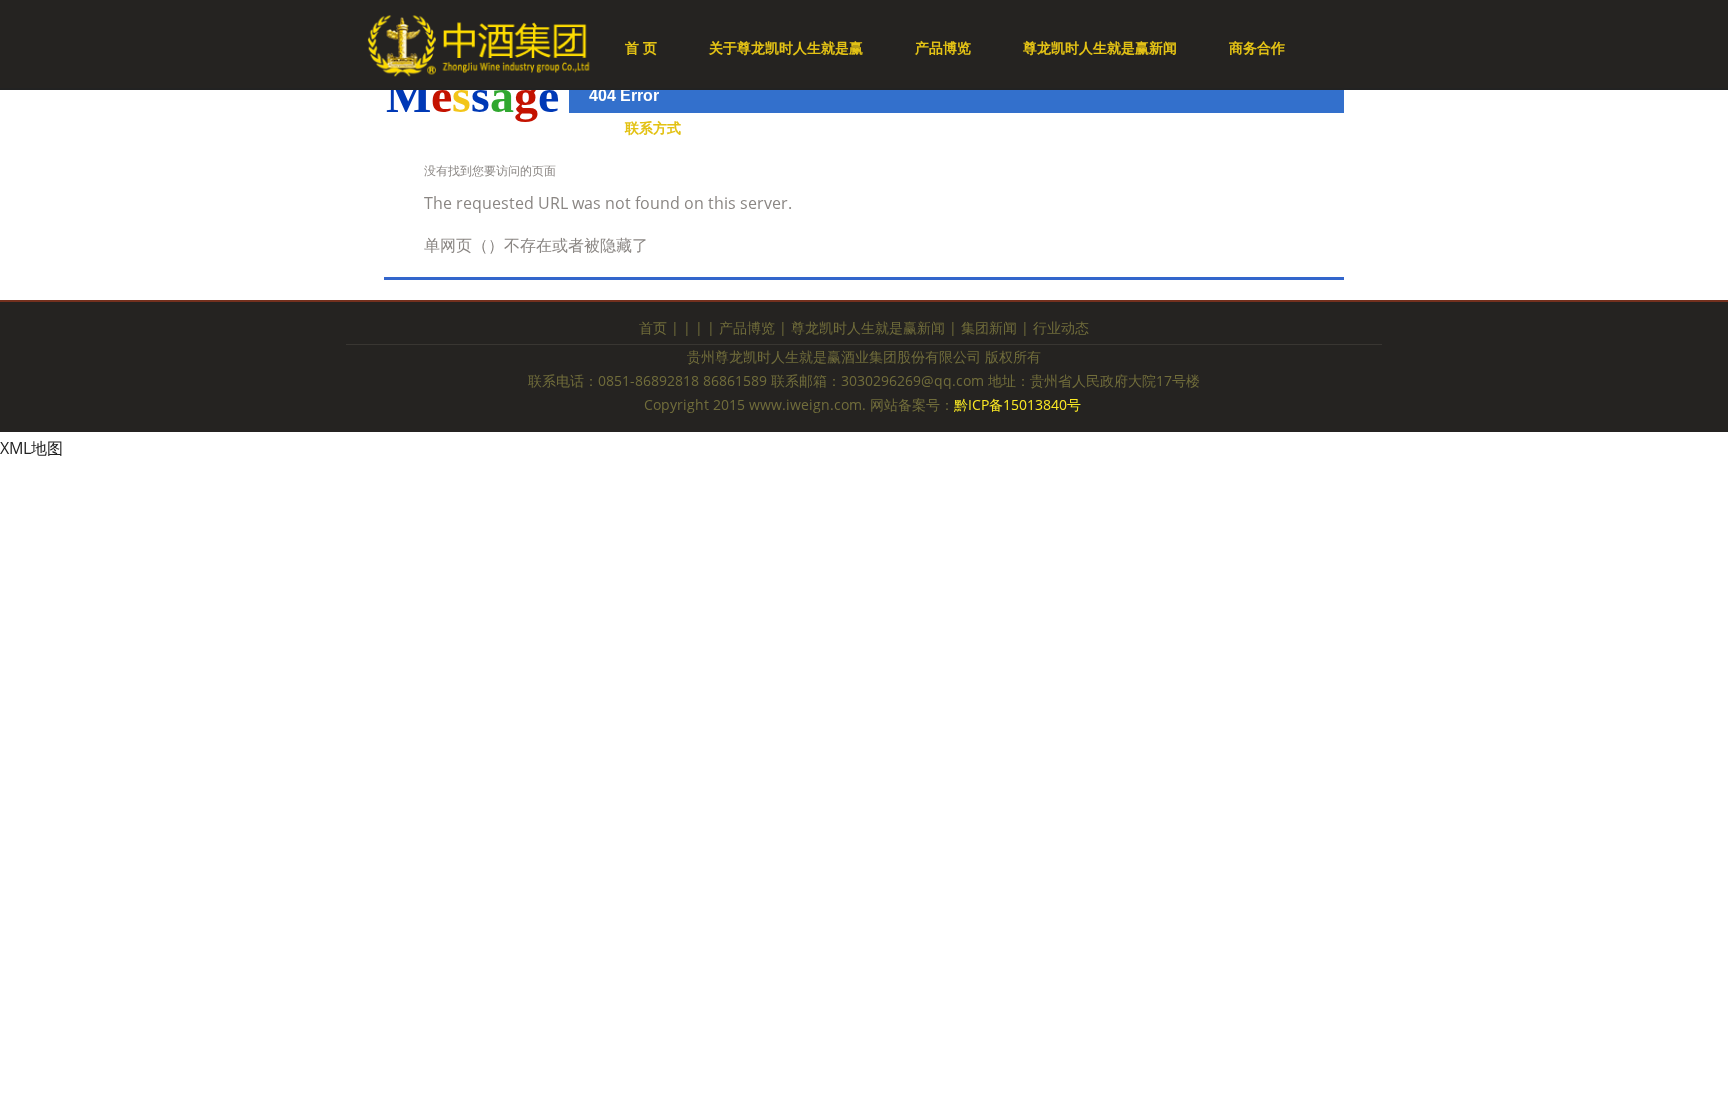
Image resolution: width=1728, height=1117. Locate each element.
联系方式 (653, 127)
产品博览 (943, 47)
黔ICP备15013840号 (1019, 404)
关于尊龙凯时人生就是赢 (786, 47)
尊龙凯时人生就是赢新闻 (1100, 47)
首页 (653, 327)
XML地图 (31, 448)
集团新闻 (989, 327)
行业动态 (1061, 327)
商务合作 (1257, 47)
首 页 (641, 47)
